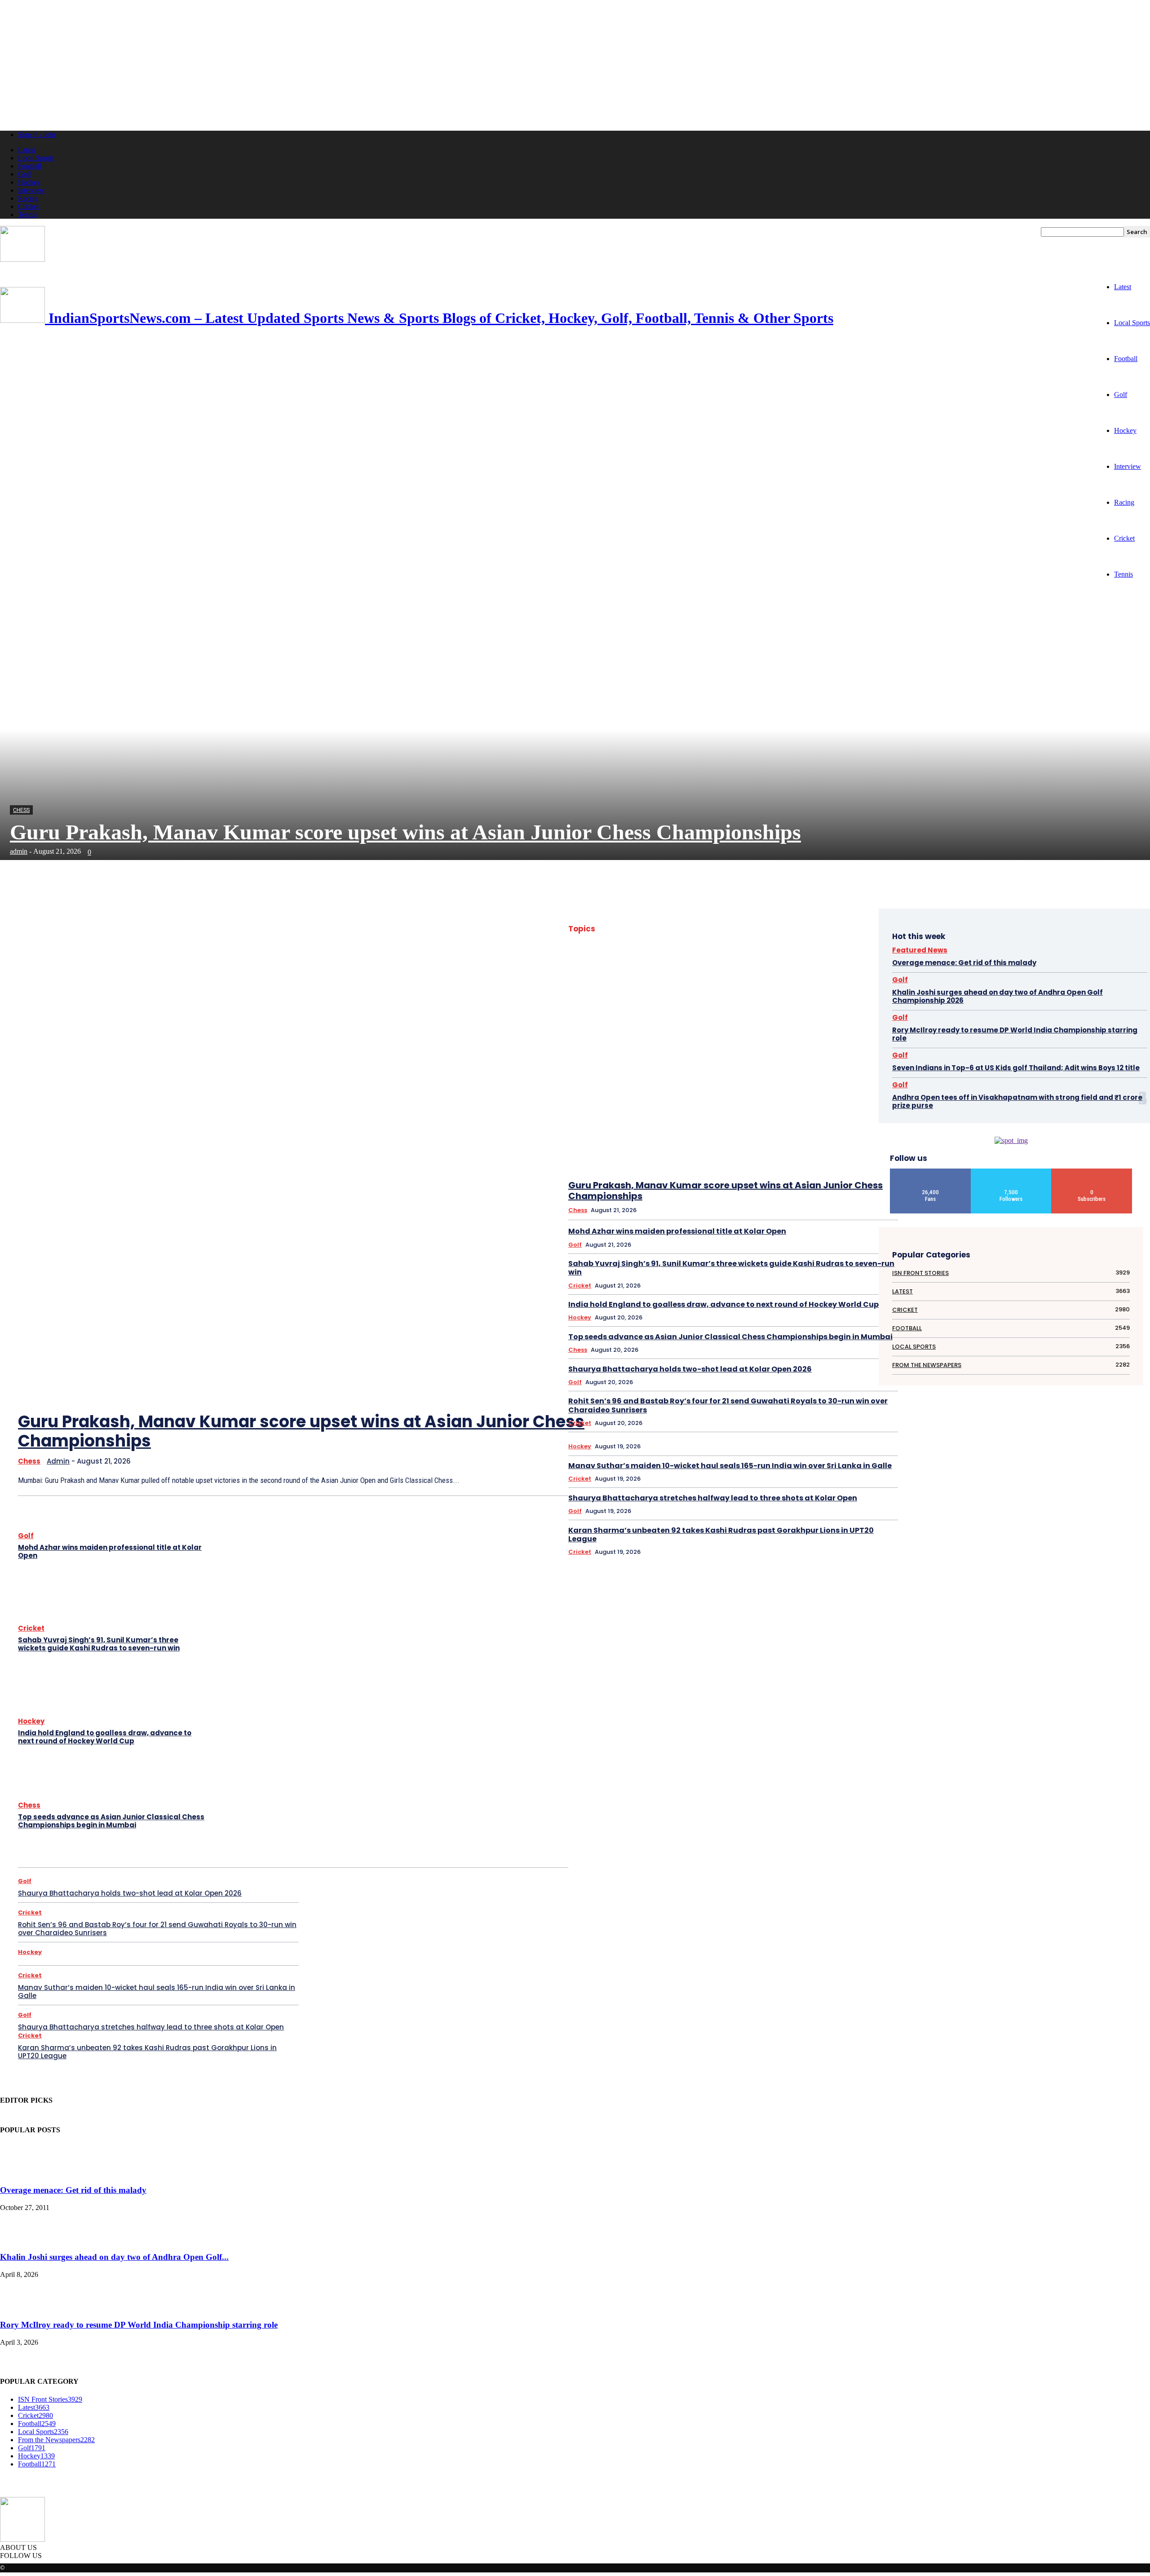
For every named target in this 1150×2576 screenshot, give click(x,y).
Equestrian (831, 963)
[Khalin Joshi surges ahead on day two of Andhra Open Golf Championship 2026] (22, 2239)
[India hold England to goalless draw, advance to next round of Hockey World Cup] (256, 1733)
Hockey (29, 182)
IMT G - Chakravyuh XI (732, 1009)
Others (693, 1056)
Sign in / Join (37, 135)
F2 (715, 974)
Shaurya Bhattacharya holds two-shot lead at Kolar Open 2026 (130, 1893)
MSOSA (678, 1044)
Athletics (866, 928)
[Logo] (22, 259)
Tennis (27, 214)
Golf (24, 174)
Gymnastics (863, 986)
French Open (701, 986)
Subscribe (1092, 1172)
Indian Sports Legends (794, 1009)
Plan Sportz (808, 1056)
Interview (31, 190)
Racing (28, 198)
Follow (1011, 1172)
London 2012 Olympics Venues (801, 1033)
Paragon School (765, 1056)
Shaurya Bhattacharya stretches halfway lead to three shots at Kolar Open (151, 2027)
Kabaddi (867, 1021)
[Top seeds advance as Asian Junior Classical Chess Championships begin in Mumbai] (256, 1816)
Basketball (759, 939)
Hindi (675, 998)
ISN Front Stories (827, 1021)
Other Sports (659, 1056)
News (704, 1044)
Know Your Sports (628, 1033)
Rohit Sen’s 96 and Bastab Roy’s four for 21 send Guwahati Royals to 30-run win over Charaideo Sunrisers (157, 1929)
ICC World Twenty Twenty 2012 (660, 1009)
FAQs (734, 974)
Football (30, 166)
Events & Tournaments (643, 974)
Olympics (755, 1044)
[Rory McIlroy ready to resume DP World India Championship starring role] (22, 2308)
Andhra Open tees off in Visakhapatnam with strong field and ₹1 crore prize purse (1017, 1101)
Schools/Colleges (760, 1079)
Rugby (869, 1068)
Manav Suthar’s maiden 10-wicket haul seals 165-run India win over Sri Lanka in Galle (157, 1992)
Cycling (720, 963)
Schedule (717, 1079)
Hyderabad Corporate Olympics (840, 998)
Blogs (626, 951)
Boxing (652, 951)
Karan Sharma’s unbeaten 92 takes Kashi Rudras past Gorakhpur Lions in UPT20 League (147, 2052)
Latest (27, 150)
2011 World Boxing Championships (649, 928)
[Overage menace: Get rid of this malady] (22, 2173)
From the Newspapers (752, 986)
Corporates (863, 951)
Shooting (802, 1079)
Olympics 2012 (793, 1044)
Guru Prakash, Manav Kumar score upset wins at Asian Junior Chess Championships (405, 832)
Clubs (832, 951)
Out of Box (724, 1056)
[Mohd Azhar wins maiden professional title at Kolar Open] (256, 1547)
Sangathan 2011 (678, 1079)
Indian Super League (683, 1021)
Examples (691, 974)
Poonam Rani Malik (854, 1056)
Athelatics (834, 928)
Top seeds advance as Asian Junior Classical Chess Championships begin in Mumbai (111, 1821)
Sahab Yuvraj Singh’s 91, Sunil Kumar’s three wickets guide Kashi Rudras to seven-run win (99, 1644)
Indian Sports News (854, 1009)
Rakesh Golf (837, 1068)
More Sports (862, 1033)
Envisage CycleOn (788, 963)
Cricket (28, 206)
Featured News (769, 974)
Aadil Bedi (712, 928)
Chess (21, 810)
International (732, 1021)
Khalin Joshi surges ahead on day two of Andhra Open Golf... (114, 2257)
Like (931, 1172)
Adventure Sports (755, 928)
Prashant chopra (687, 1068)
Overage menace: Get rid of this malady (964, 963)
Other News (863, 1044)
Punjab (725, 1068)
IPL (792, 1021)
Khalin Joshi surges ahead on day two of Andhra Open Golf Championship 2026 (997, 996)
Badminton (653, 939)
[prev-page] (518, 1285)
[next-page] (545, 1285)
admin (19, 851)
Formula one (662, 986)
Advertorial (799, 928)
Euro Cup (865, 963)
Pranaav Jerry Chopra (632, 1068)
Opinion (830, 1044)
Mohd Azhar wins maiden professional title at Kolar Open (110, 1551)
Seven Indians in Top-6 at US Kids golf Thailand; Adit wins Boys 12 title (1016, 1068)
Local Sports (36, 158)
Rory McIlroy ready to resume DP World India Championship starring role (1015, 1034)
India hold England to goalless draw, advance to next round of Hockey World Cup (105, 1737)
